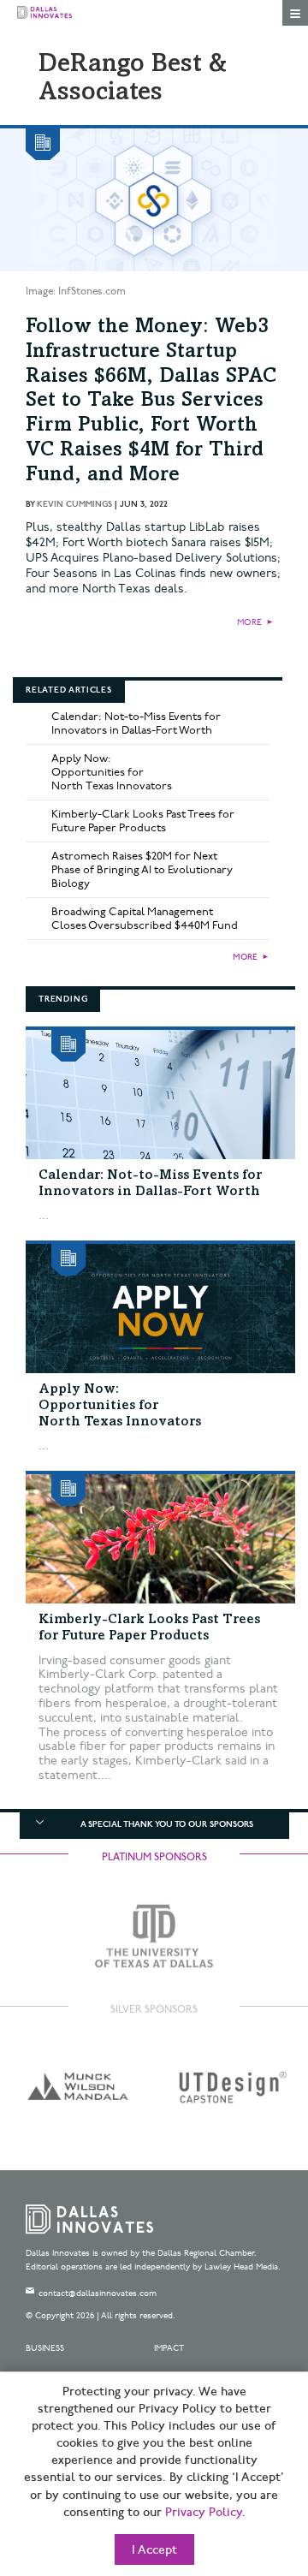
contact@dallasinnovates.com (98, 2293)
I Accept (154, 2550)
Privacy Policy (204, 2513)
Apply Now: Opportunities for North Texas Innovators (112, 772)
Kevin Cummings (74, 504)
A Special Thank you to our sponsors (167, 1824)
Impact (169, 2348)
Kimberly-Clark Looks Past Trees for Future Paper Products (143, 821)
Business (45, 2348)
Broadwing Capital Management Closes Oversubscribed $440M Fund (145, 919)
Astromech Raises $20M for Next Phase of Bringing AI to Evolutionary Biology (142, 870)
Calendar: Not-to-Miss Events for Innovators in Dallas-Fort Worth (136, 723)
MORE (249, 622)
